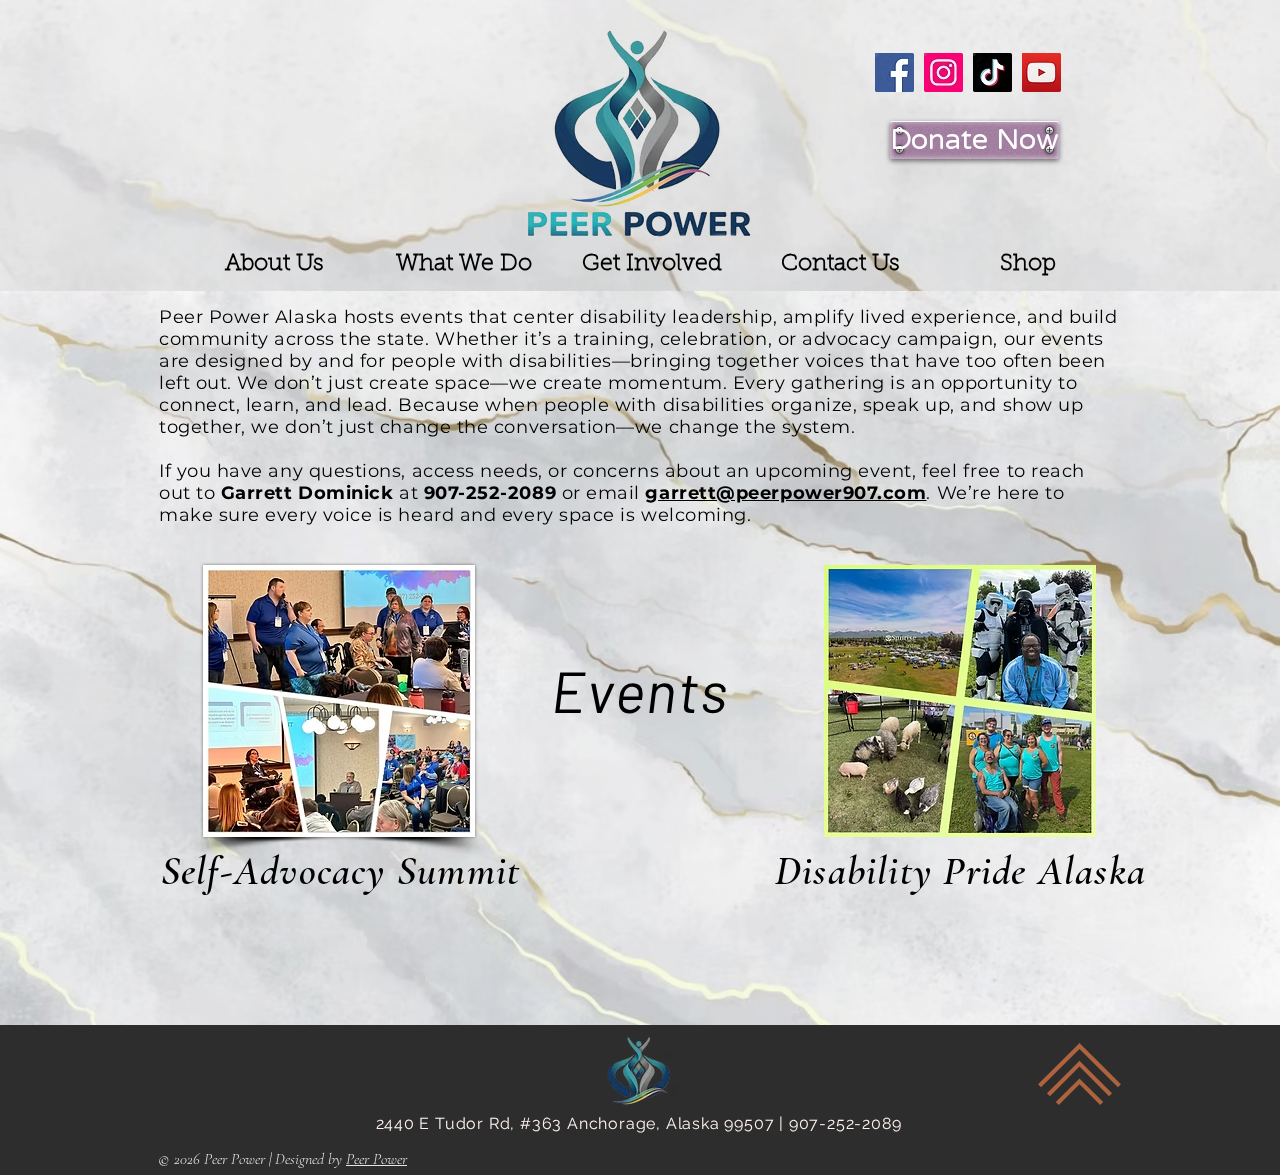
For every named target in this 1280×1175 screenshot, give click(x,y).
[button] (274, 265)
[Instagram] (943, 72)
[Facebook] (894, 72)
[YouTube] (1041, 72)
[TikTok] (992, 72)
